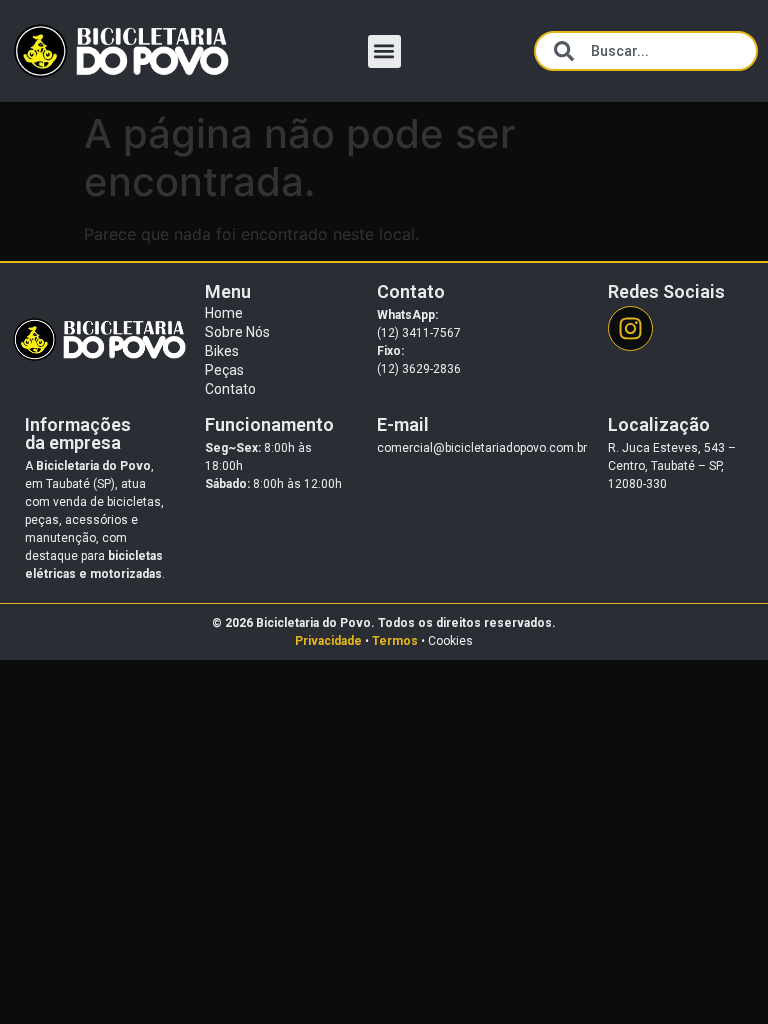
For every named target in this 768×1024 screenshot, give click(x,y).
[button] (384, 51)
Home (224, 313)
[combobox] (646, 51)
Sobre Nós (237, 332)
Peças (224, 370)
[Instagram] (630, 328)
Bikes (222, 351)
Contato (230, 389)
